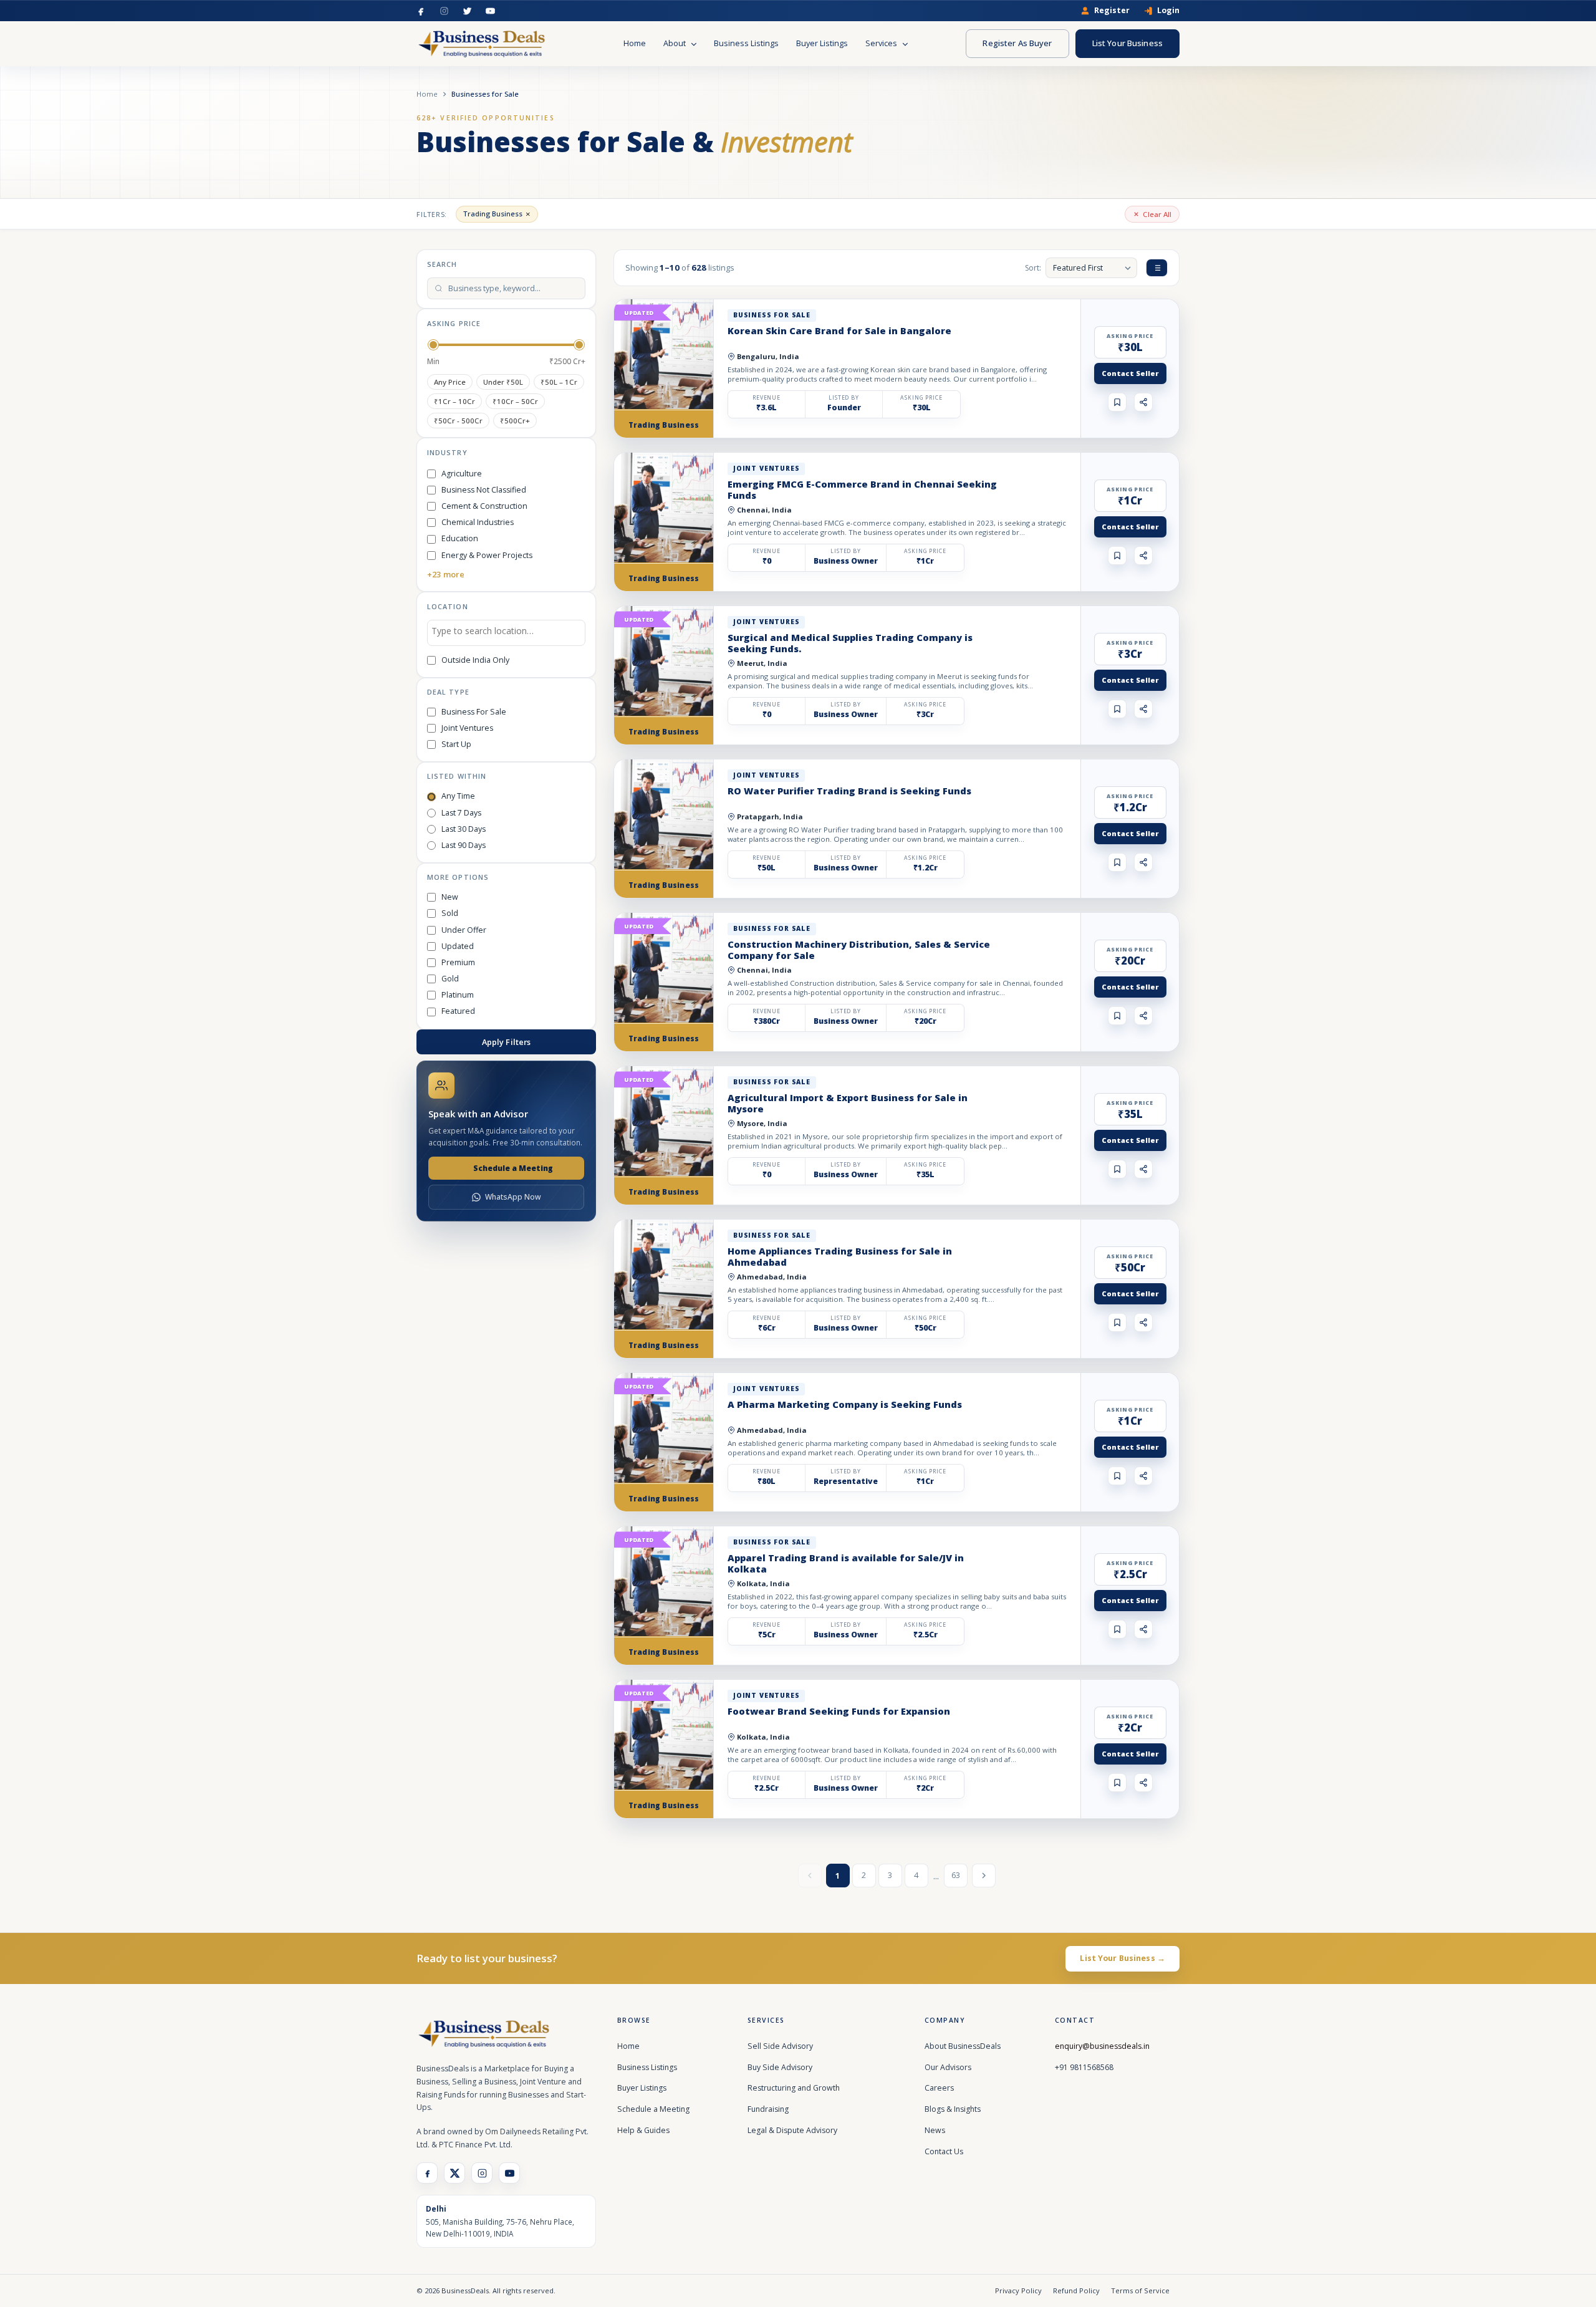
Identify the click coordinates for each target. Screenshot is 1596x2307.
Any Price (450, 382)
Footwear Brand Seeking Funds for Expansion (839, 1711)
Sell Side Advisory (780, 2046)
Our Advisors (948, 2067)
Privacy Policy (1018, 2290)
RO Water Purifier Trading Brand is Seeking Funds (849, 791)
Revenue (767, 398)
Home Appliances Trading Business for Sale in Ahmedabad (840, 1256)
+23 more (446, 574)
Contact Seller (1130, 373)
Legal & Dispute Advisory (792, 2130)
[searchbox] (506, 633)
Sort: (1033, 268)
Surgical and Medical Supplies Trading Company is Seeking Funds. (850, 643)
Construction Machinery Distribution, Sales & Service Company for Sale (859, 950)
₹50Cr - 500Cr (458, 421)
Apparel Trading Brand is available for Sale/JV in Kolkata (846, 1563)
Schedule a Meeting (513, 1168)
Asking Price (454, 323)
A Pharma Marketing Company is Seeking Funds (845, 1404)
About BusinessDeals (963, 2046)
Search (442, 264)
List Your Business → (1122, 1958)
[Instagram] (444, 11)
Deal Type (448, 692)
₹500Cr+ (515, 421)
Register (1112, 11)
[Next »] (984, 1876)
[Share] (1143, 402)
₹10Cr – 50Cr (515, 401)
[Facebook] (421, 11)
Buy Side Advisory (780, 2067)
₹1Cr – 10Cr (454, 401)
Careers (939, 2088)
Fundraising (768, 2109)
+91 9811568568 (1084, 2067)
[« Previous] (810, 1876)
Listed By (844, 398)
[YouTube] (490, 11)
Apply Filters (507, 1042)
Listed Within (457, 776)
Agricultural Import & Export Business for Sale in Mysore (848, 1103)
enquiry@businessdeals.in (1102, 2046)
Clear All (1157, 214)
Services (882, 43)
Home (635, 43)
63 (956, 1875)
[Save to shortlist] (1117, 402)
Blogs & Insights (953, 2109)
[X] (454, 2173)
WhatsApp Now (513, 1197)
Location (448, 606)
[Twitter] (467, 11)
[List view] (1157, 268)
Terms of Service (1140, 2290)
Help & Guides (643, 2130)
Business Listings (746, 43)
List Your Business (1127, 43)
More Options (458, 877)
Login (1168, 11)
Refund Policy (1076, 2290)
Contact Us (944, 2151)
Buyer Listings (822, 43)
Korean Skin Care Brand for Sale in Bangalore (839, 330)
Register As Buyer (1017, 43)
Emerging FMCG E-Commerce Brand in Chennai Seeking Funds (862, 489)
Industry (447, 452)
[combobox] (506, 633)
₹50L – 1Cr (559, 382)
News (935, 2130)
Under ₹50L (503, 382)
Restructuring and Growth (794, 2088)
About (675, 43)
